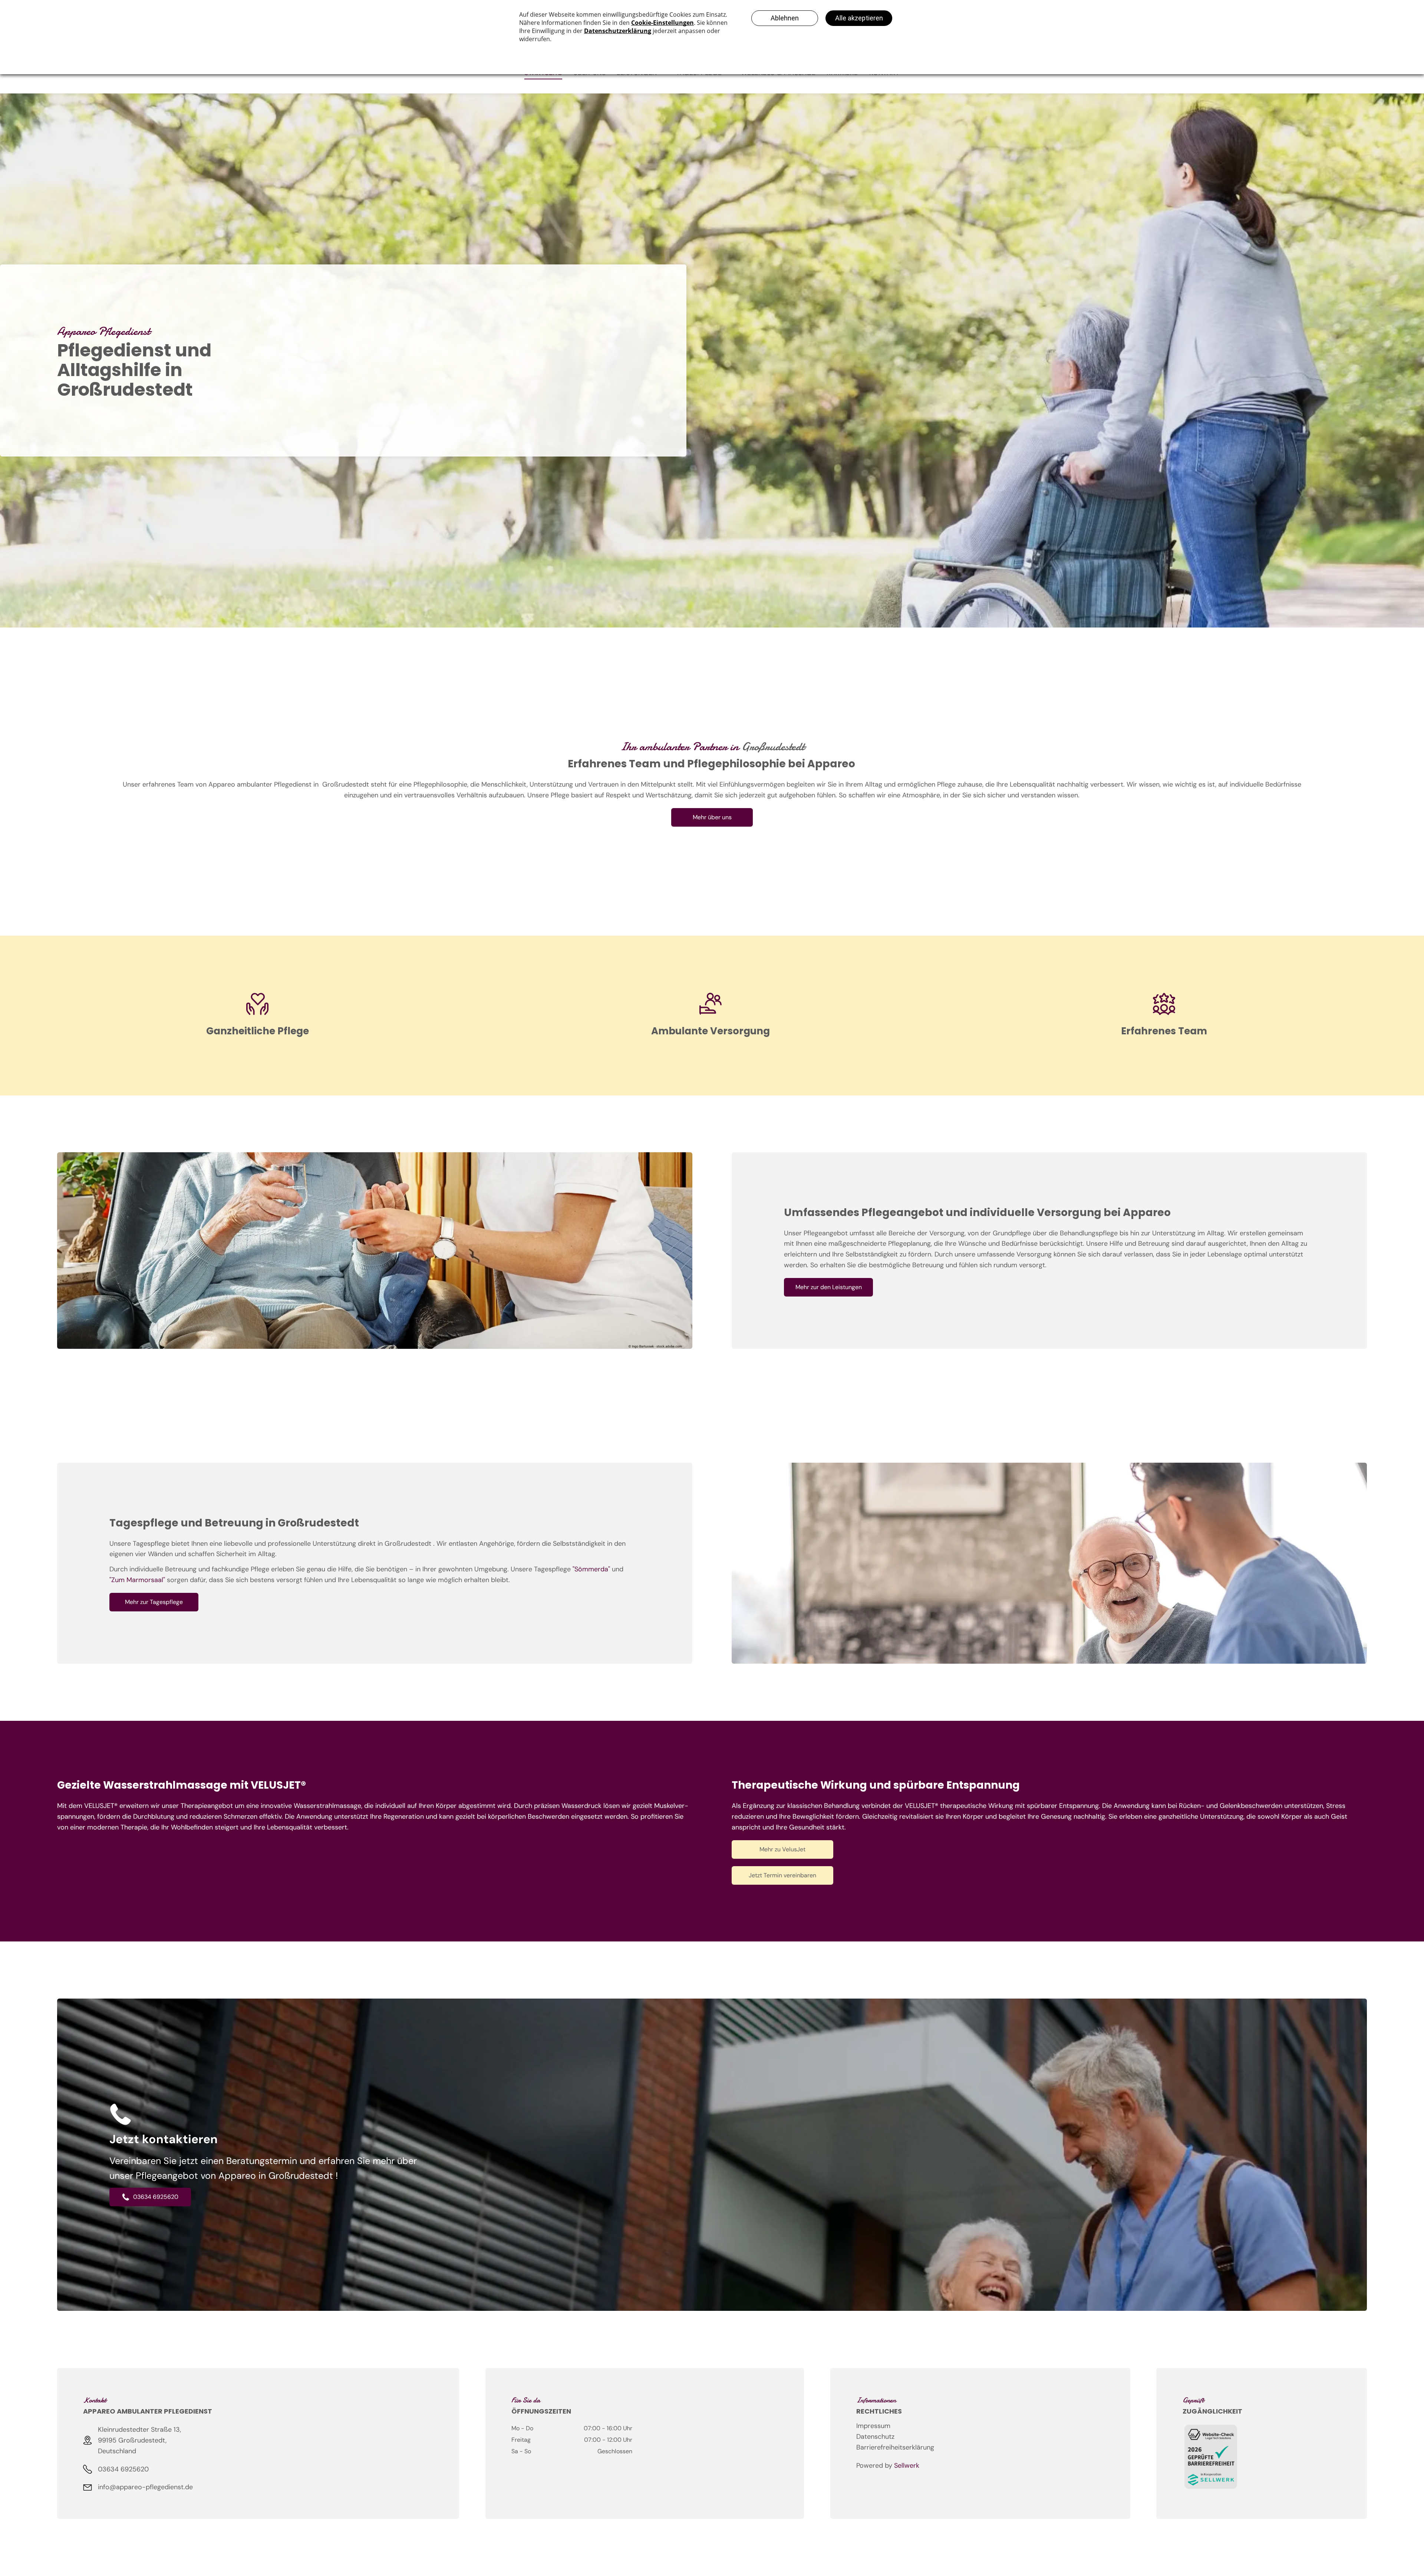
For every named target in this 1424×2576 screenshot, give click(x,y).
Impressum (873, 2426)
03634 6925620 (123, 2469)
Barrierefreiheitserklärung (895, 2447)
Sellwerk (907, 2465)
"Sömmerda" (591, 1569)
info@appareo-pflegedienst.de (145, 2487)
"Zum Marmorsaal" (137, 1580)
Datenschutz (875, 2437)
